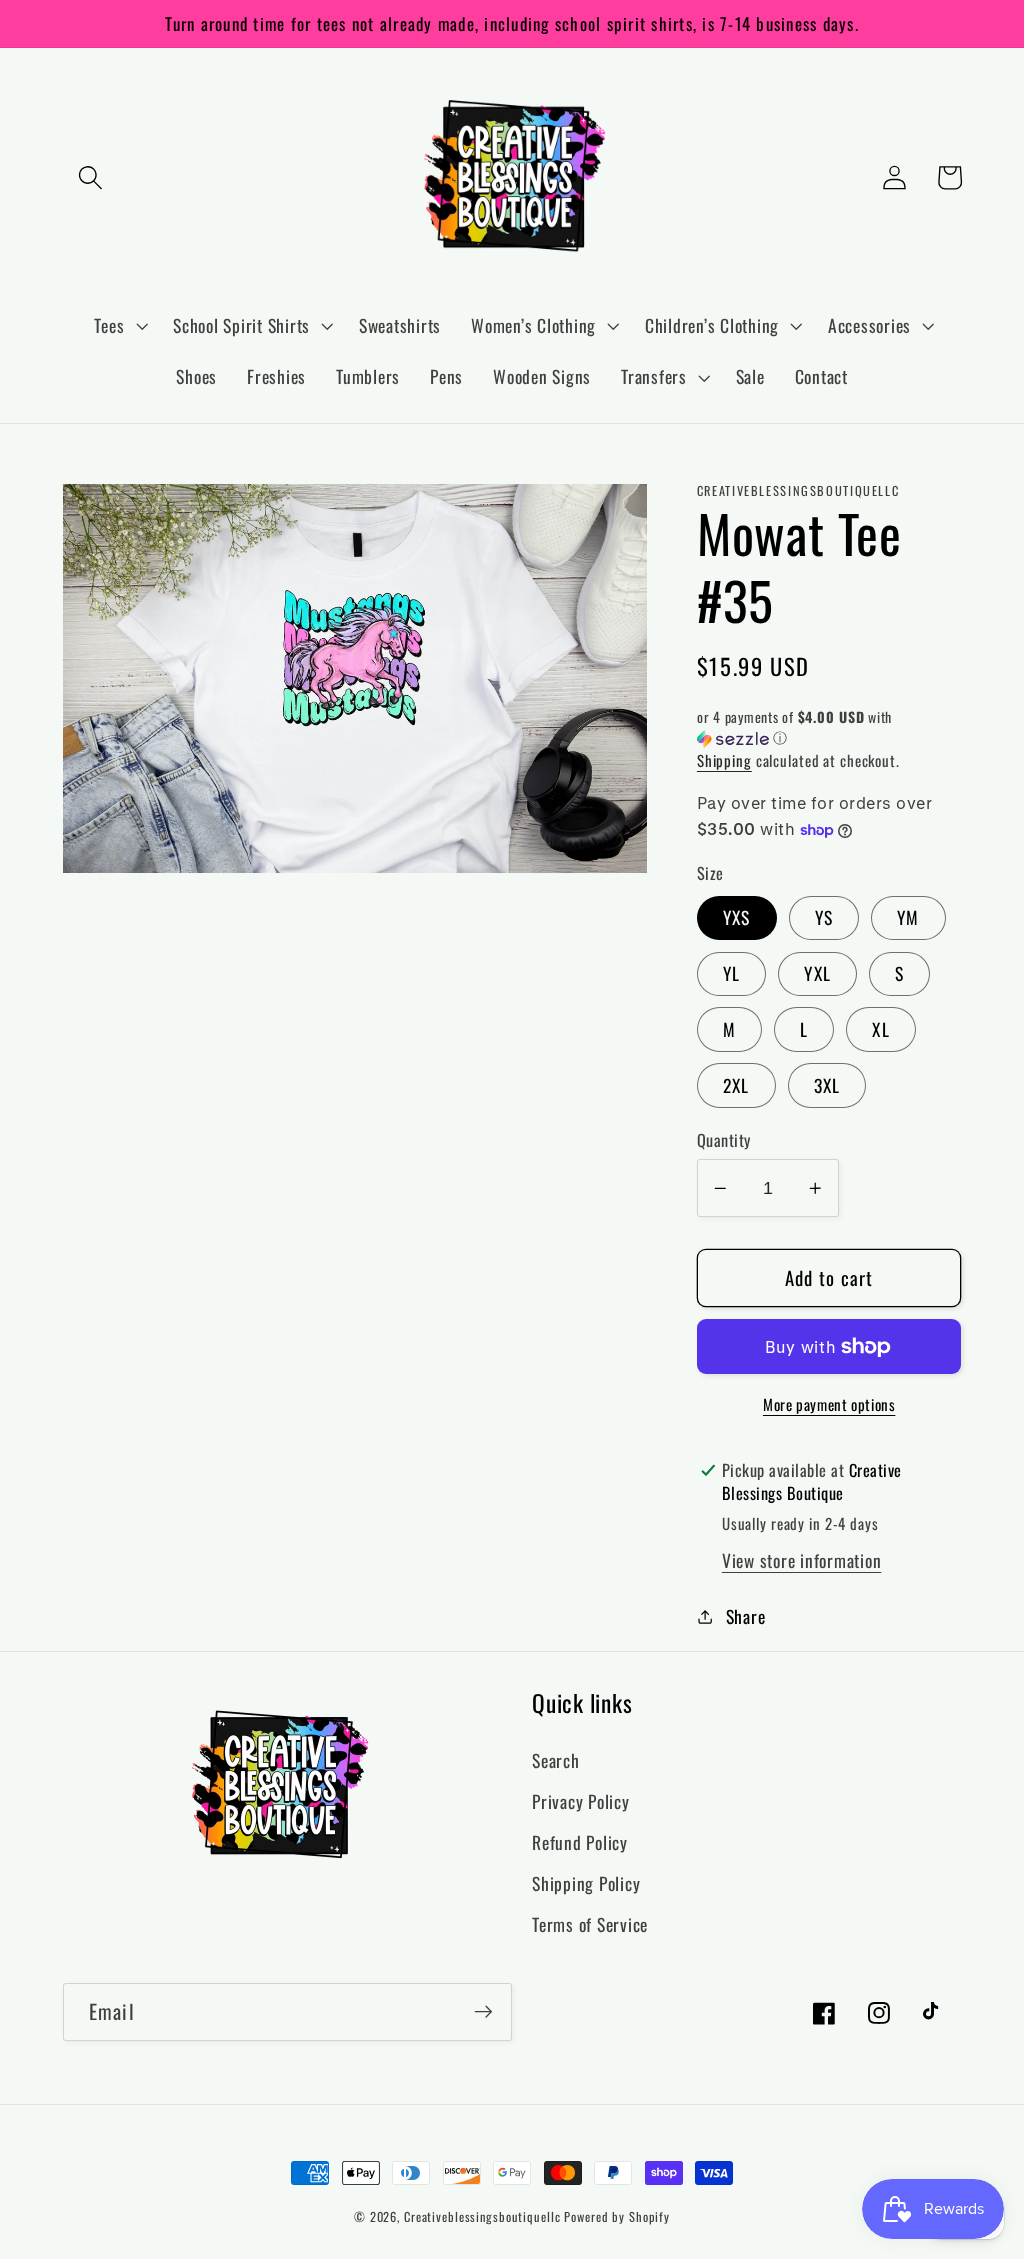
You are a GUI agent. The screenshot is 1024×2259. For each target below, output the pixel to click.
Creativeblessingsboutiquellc (482, 2216)
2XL (736, 1085)
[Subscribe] (483, 2012)
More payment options (829, 1404)
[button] (90, 177)
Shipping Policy (586, 1883)
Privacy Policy (581, 1801)
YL (732, 973)
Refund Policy (580, 1842)
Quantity (724, 1140)
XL (881, 1029)
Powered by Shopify (617, 2216)
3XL (827, 1085)
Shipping (724, 760)
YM (908, 917)
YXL (817, 973)
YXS (737, 917)
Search (556, 1760)
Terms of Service (590, 1924)
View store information (802, 1560)
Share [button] (746, 1616)
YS (824, 917)
